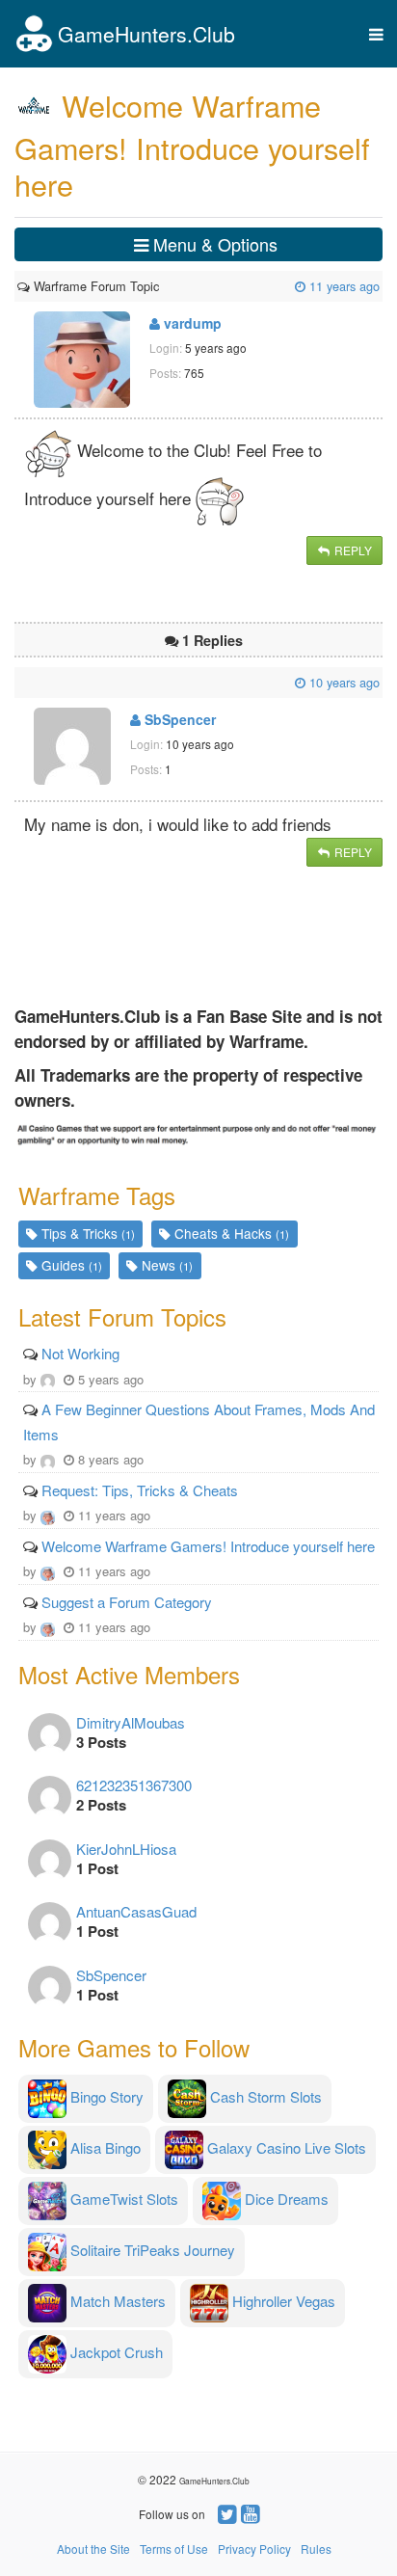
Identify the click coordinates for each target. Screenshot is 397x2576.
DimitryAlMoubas (131, 1722)
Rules (316, 2549)
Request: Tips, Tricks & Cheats (140, 1490)
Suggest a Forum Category (127, 1602)
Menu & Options (213, 244)
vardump (191, 323)
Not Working (80, 1353)
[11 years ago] (161, 286)
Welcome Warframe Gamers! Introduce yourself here (208, 1546)
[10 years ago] (19, 682)
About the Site (93, 2549)
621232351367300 (134, 1785)
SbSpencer (178, 719)
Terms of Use (174, 2549)
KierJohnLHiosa (126, 1849)
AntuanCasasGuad (136, 1911)
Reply (352, 550)
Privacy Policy (254, 2549)
